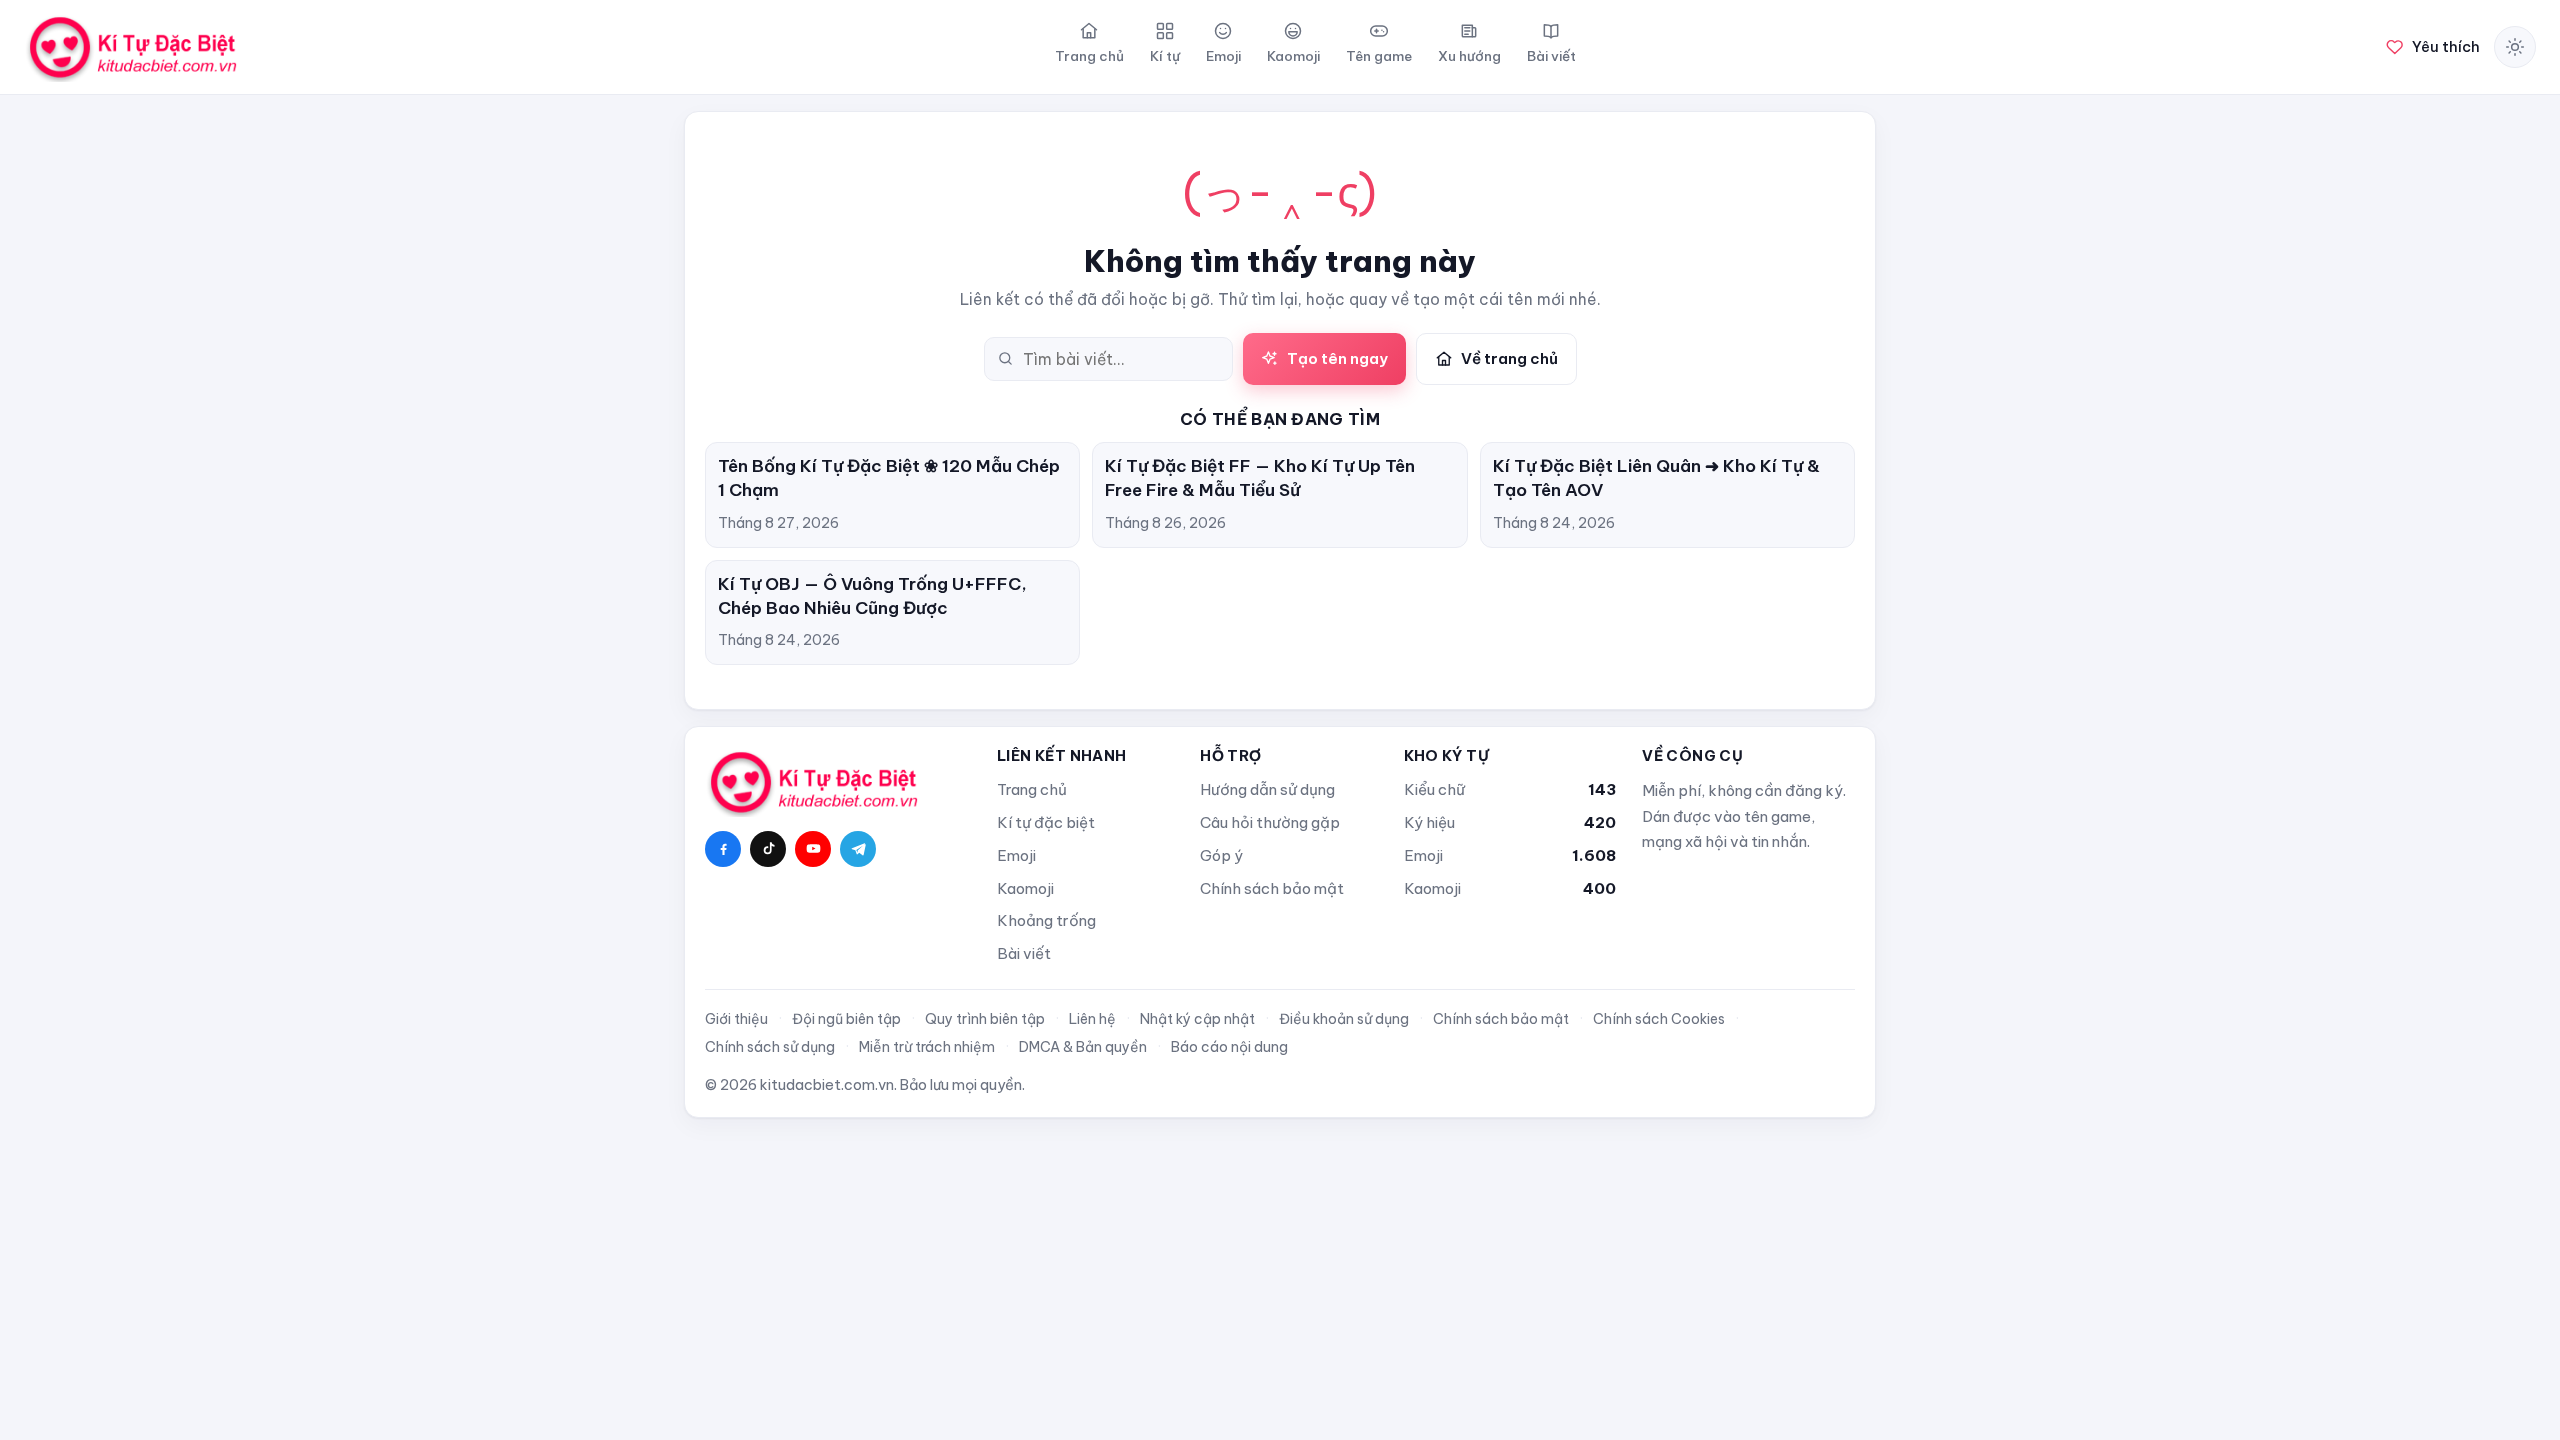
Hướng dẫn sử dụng (1267, 789)
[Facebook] (723, 849)
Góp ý (1221, 855)
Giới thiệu (736, 1019)
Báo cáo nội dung (1229, 1047)
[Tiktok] (768, 849)
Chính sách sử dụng (770, 1047)
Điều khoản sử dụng (1344, 1019)
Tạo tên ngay (1337, 358)
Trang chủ (1032, 789)
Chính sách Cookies (1659, 1019)
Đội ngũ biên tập (846, 1019)
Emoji (1016, 855)
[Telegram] (858, 849)
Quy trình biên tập (985, 1019)
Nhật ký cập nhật (1197, 1019)
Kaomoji (1025, 888)
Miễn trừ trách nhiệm (927, 1047)
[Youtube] (813, 849)
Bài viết (1024, 953)
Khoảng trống (1046, 920)
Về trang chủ (1509, 358)
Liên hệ (1092, 1019)
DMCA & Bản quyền (1083, 1047)
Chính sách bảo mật (1272, 888)
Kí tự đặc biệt (1046, 822)
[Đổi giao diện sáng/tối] (2515, 47)
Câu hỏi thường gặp (1270, 822)
